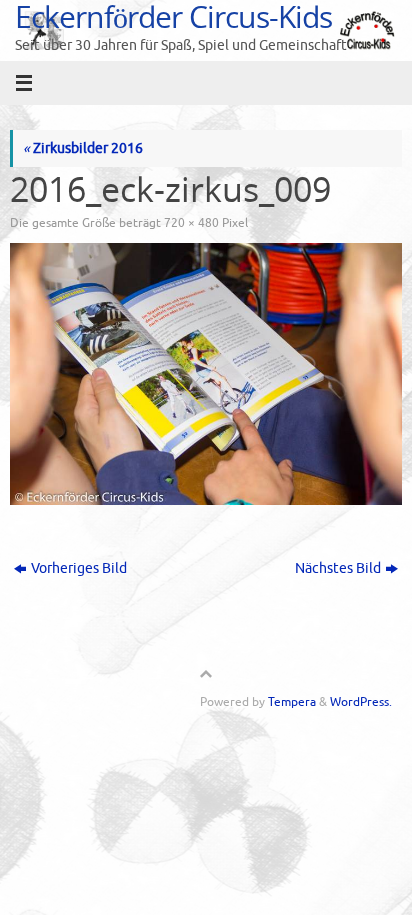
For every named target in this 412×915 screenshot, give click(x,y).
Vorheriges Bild (79, 568)
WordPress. (361, 702)
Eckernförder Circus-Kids (173, 16)
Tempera (292, 702)
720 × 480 (191, 223)
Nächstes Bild (338, 568)
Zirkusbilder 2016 (83, 148)
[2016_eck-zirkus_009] (206, 373)
